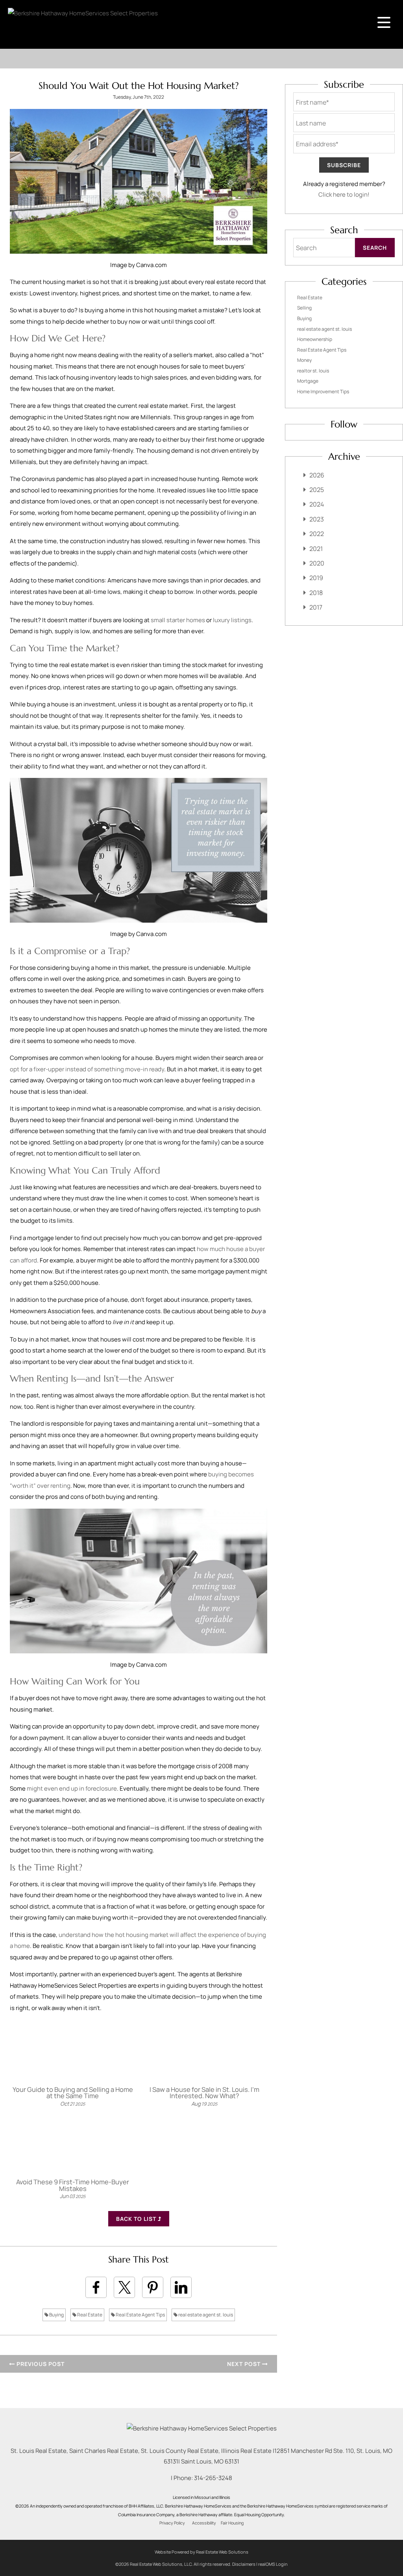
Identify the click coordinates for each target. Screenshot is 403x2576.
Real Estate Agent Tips (140, 2315)
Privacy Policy (172, 2523)
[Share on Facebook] (96, 2287)
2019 (316, 578)
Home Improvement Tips (323, 392)
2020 (317, 563)
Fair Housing (232, 2523)
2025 (317, 490)
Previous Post (40, 2364)
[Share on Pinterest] (153, 2287)
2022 (317, 534)
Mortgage (308, 381)
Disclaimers (244, 2564)
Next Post (245, 2364)
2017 (316, 607)
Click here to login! (344, 194)
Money (304, 360)
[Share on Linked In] (181, 2287)
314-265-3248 (213, 2478)
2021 (316, 549)
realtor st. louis (313, 371)
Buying (56, 2315)
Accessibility (204, 2523)
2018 (316, 593)
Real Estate (89, 2315)
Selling (304, 308)
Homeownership (315, 339)
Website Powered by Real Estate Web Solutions (201, 2552)
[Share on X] (124, 2287)
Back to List (137, 2219)
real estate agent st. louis (205, 2315)
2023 (317, 519)
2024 (317, 504)
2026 (317, 475)
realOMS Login (273, 2564)
